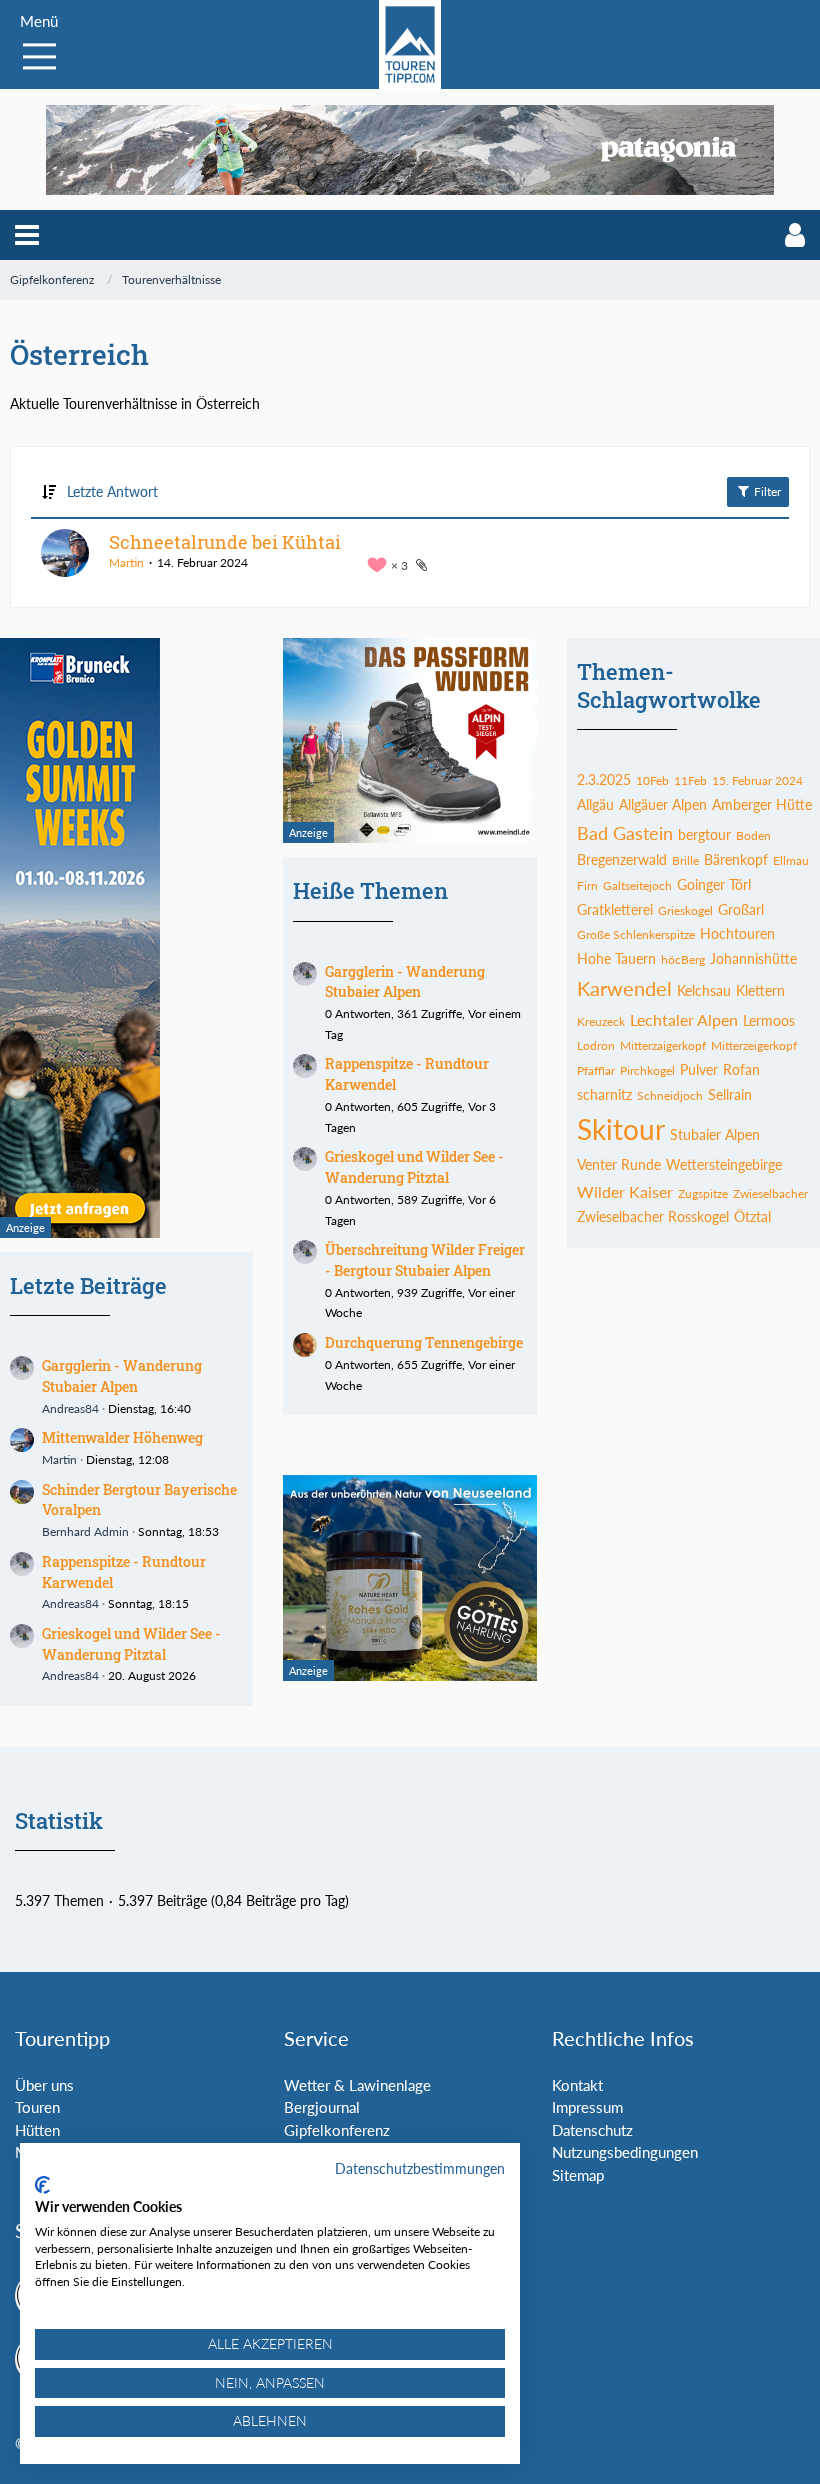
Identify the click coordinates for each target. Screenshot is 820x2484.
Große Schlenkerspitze (636, 934)
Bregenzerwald (622, 859)
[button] (27, 235)
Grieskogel (685, 910)
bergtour (704, 834)
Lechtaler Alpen (684, 1019)
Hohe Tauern (616, 958)
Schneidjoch (670, 1095)
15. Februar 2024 (757, 780)
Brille (685, 860)
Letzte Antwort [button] (112, 491)
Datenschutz (592, 2130)
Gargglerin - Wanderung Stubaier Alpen (405, 982)
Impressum (587, 2107)
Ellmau (791, 860)
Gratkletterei (615, 909)
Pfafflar (596, 1070)
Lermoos (769, 1020)
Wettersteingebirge (724, 1164)
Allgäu (595, 804)
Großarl (741, 909)
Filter (766, 491)
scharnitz (604, 1094)
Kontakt (577, 2085)
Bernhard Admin (85, 1531)
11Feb (690, 780)
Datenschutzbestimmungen (420, 2168)
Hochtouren (737, 933)
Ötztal (752, 1216)
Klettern (760, 990)
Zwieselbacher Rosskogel (653, 1216)
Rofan (741, 1069)
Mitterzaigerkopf (663, 1045)
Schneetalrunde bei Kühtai (225, 542)
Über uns (44, 2085)
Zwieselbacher (770, 1193)
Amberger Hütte (762, 804)
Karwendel (624, 988)
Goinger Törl (714, 884)
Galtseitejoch (637, 885)
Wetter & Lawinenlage (357, 2085)
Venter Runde (619, 1164)
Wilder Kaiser (625, 1191)
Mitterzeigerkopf (754, 1045)
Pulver (699, 1069)
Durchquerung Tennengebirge (424, 1342)
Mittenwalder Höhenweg (122, 1437)
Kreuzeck (601, 1021)
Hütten (37, 2130)
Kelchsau (704, 990)
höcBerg (683, 959)
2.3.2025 (604, 779)
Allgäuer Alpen (663, 804)
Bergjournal (322, 2107)
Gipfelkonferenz (337, 2130)
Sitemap (578, 2175)
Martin (126, 562)
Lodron (596, 1045)
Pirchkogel (647, 1070)
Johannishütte (753, 958)
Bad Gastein (625, 833)
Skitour (621, 1129)
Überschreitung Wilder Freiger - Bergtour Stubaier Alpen (425, 1260)
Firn (587, 885)
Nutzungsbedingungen (625, 2152)
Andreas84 (70, 1408)
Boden (753, 835)
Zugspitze (703, 1193)
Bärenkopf (736, 859)
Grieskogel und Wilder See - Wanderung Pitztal (131, 1644)
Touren (37, 2107)
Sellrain (730, 1094)
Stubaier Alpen (715, 1134)
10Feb (652, 780)
